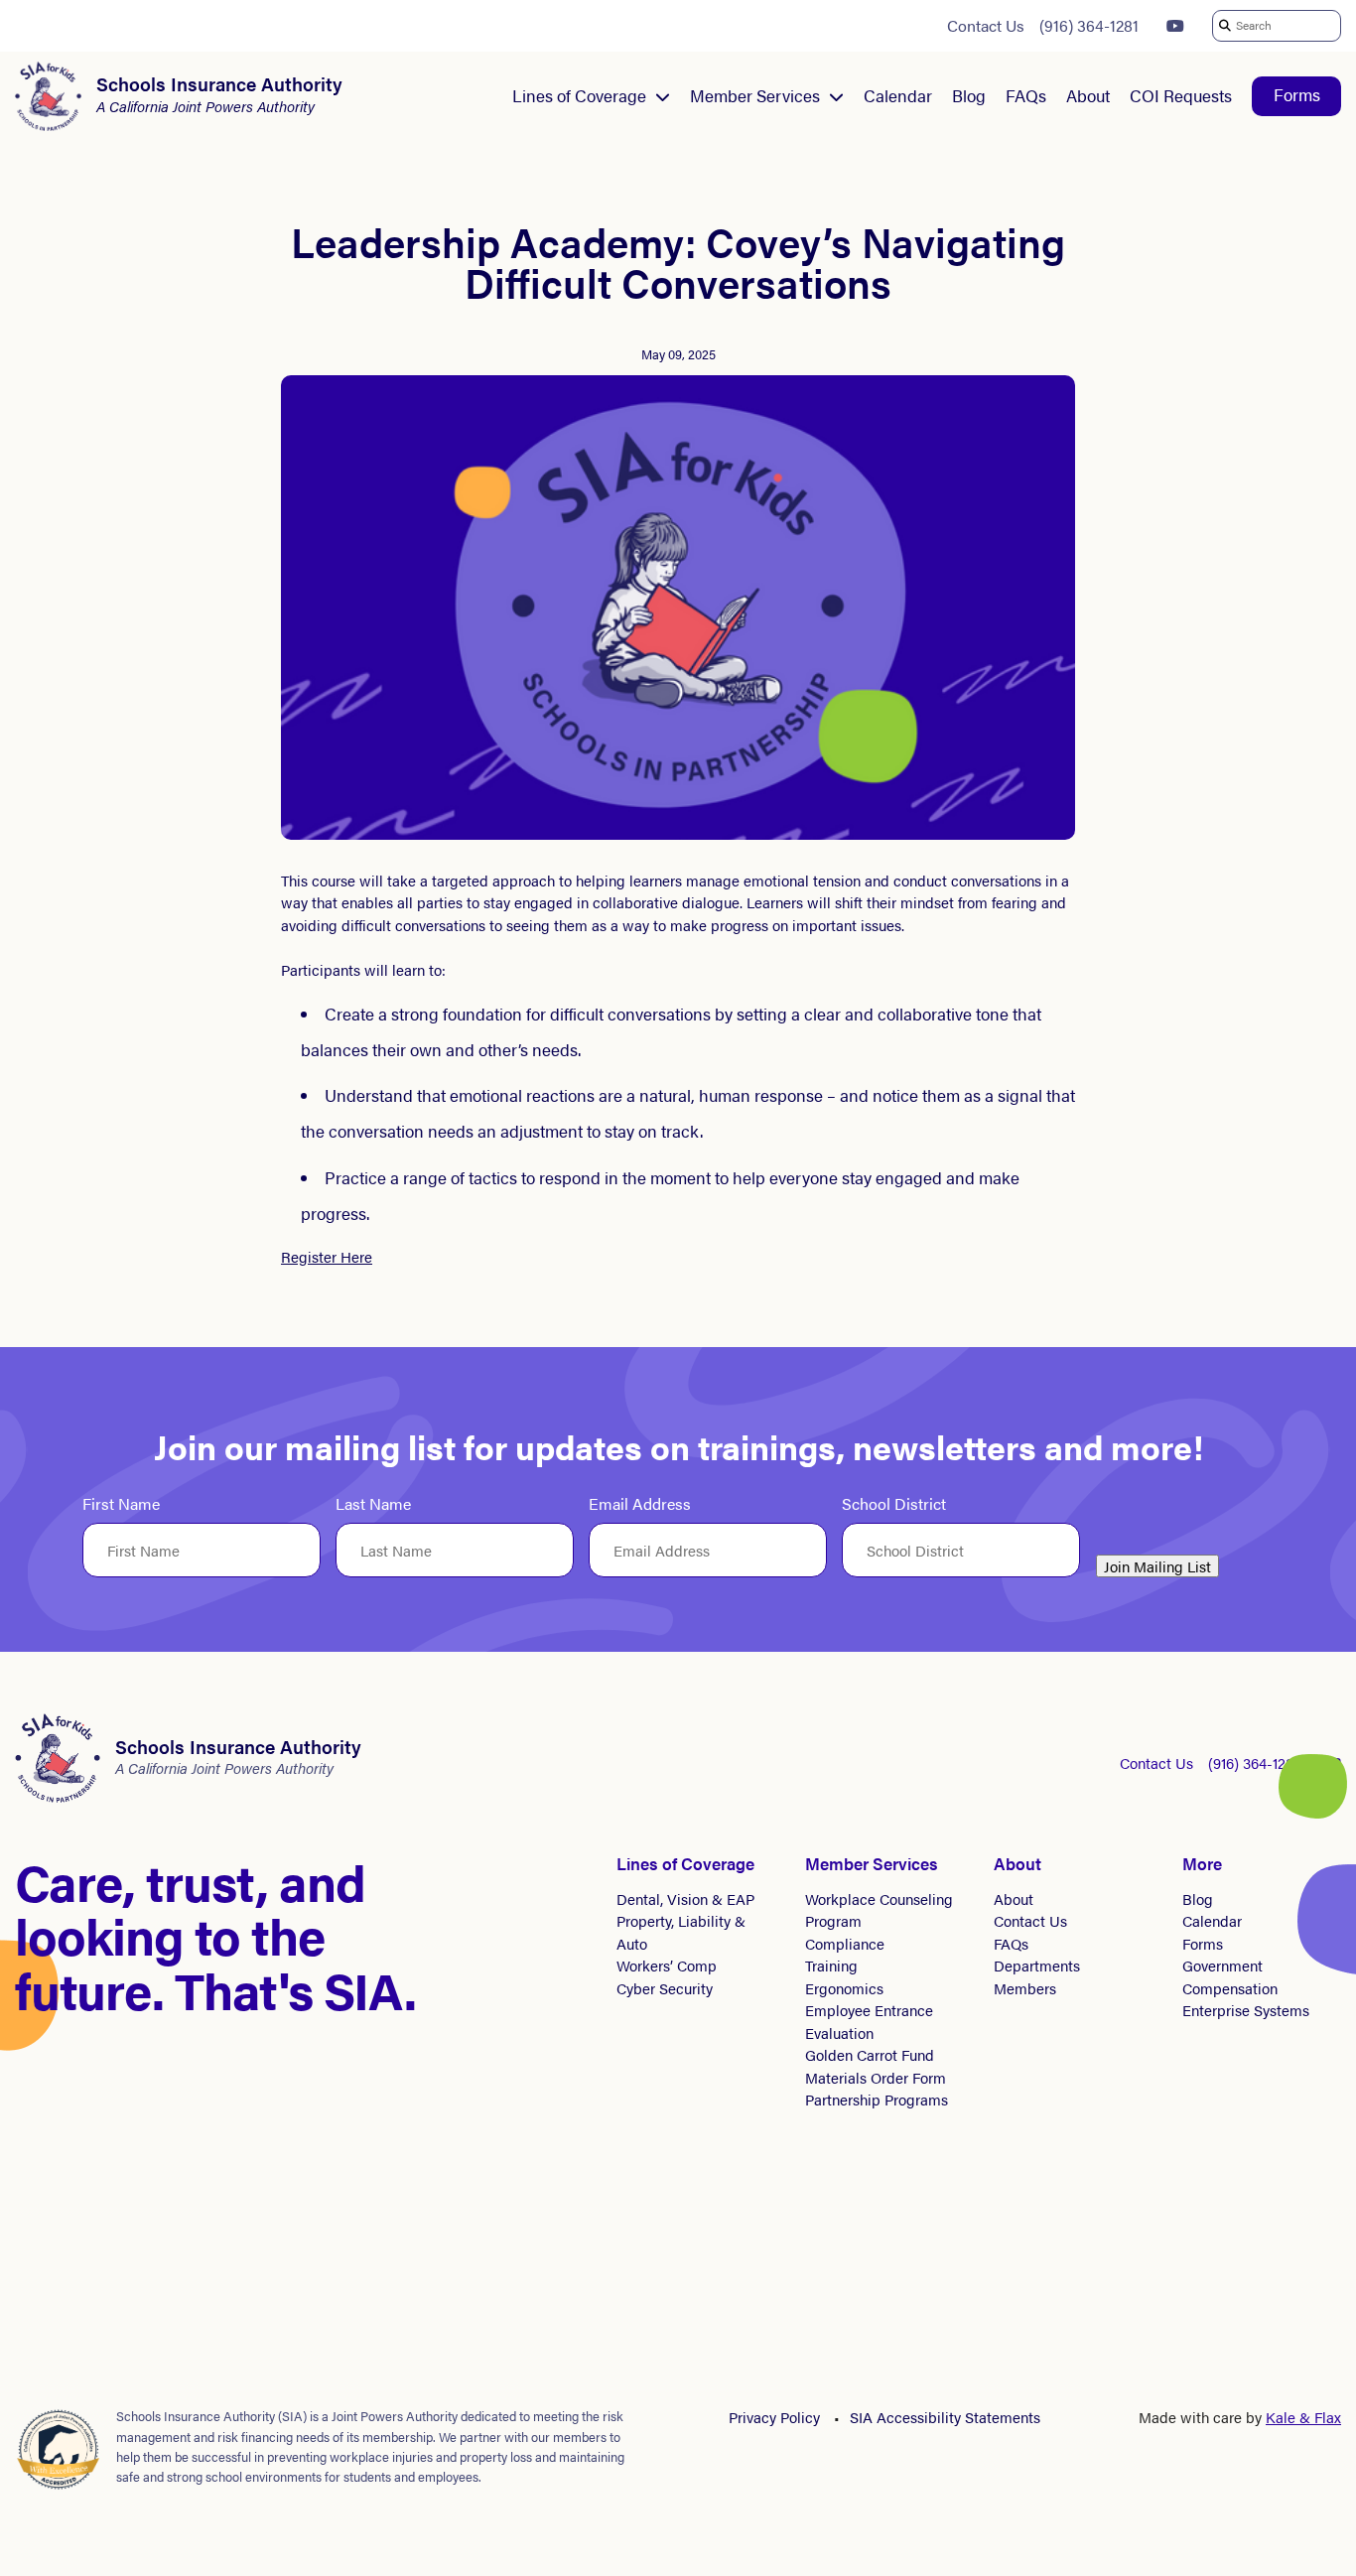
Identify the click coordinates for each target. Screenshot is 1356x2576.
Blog (969, 95)
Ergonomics (844, 1988)
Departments (1037, 1965)
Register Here (327, 1256)
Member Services (755, 95)
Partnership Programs (877, 2099)
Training (831, 1965)
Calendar (898, 95)
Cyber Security (665, 1988)
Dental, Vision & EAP (685, 1898)
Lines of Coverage (579, 95)
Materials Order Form (876, 2077)
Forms (1297, 94)
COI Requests (1181, 95)
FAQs (1026, 95)
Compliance (845, 1943)
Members (1025, 1988)
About (1088, 95)
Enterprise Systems (1246, 2010)
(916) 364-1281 (1089, 25)
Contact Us (986, 25)
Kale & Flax (1303, 2417)
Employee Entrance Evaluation (869, 2021)
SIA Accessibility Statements (945, 2417)
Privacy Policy (774, 2417)
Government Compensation (1230, 1976)
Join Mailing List (1157, 1566)
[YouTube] (1175, 25)
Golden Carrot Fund (870, 2054)
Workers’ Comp (667, 1965)
